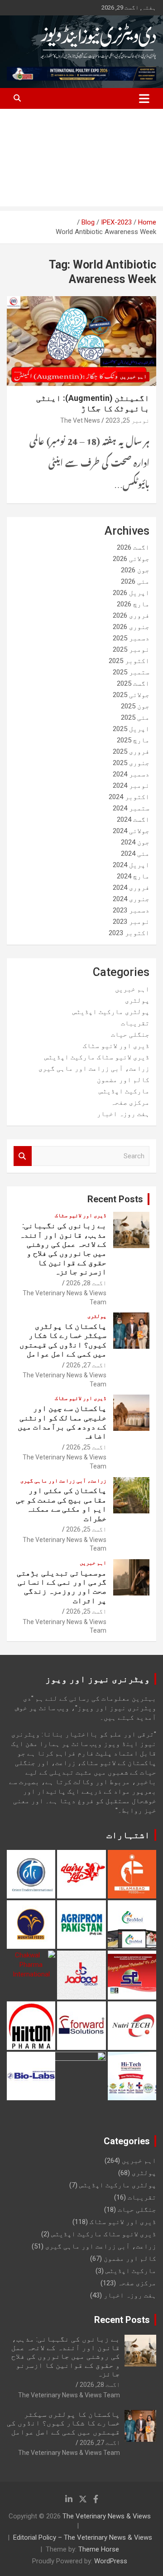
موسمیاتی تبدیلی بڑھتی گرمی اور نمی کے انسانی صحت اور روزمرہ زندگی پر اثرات (62, 1587)
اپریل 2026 (131, 593)
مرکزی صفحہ (130, 1103)
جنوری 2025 (131, 763)
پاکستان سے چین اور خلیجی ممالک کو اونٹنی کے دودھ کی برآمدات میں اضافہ (62, 1422)
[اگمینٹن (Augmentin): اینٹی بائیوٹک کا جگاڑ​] (81, 341)
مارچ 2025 (133, 740)
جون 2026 (135, 570)
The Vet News (80, 420)
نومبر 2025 (131, 649)
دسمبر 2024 (131, 774)
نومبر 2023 (131, 922)
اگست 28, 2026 (86, 1283)
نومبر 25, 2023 (127, 420)
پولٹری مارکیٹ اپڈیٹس (111, 1012)
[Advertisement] (81, 160)
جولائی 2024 (131, 831)
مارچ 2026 (133, 604)
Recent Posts (115, 1199)
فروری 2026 (131, 615)
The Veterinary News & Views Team (69, 2395)
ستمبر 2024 (131, 808)
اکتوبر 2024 (129, 797)
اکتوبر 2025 (129, 661)
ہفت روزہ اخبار (123, 1114)
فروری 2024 (131, 888)
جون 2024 (135, 842)
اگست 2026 (133, 547)
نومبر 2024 (131, 785)
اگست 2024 (133, 820)
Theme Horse (99, 2549)
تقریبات (135, 1023)
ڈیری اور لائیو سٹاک (116, 1046)
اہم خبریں (133, 376)
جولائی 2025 (131, 695)
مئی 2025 (135, 717)
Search (23, 1156)
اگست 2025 (133, 683)
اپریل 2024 (131, 865)
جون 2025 (135, 706)
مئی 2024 (135, 854)
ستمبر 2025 (131, 672)
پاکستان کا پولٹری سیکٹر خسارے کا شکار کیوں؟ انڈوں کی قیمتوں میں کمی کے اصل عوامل (63, 1340)
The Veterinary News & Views (107, 2516)
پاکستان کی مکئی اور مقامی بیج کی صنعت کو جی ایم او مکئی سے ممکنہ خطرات (61, 1504)
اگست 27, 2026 (86, 1365)
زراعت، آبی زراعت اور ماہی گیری (94, 1068)
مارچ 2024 (133, 876)
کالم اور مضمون (123, 1080)
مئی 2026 (135, 581)
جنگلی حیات (130, 1034)
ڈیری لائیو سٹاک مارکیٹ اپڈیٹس (97, 1057)
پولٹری (137, 1000)
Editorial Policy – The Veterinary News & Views (83, 2537)
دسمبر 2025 (131, 638)
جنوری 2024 (131, 899)
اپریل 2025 (131, 729)
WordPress (111, 2561)
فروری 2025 (131, 751)
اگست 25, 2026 (86, 1447)
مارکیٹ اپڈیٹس (124, 1091)
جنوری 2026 (131, 627)
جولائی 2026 (131, 559)
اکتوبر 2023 (129, 933)
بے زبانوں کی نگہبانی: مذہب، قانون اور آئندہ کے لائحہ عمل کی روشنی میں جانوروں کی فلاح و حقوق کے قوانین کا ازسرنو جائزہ (63, 1249)
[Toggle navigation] (144, 98)
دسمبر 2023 (131, 910)
